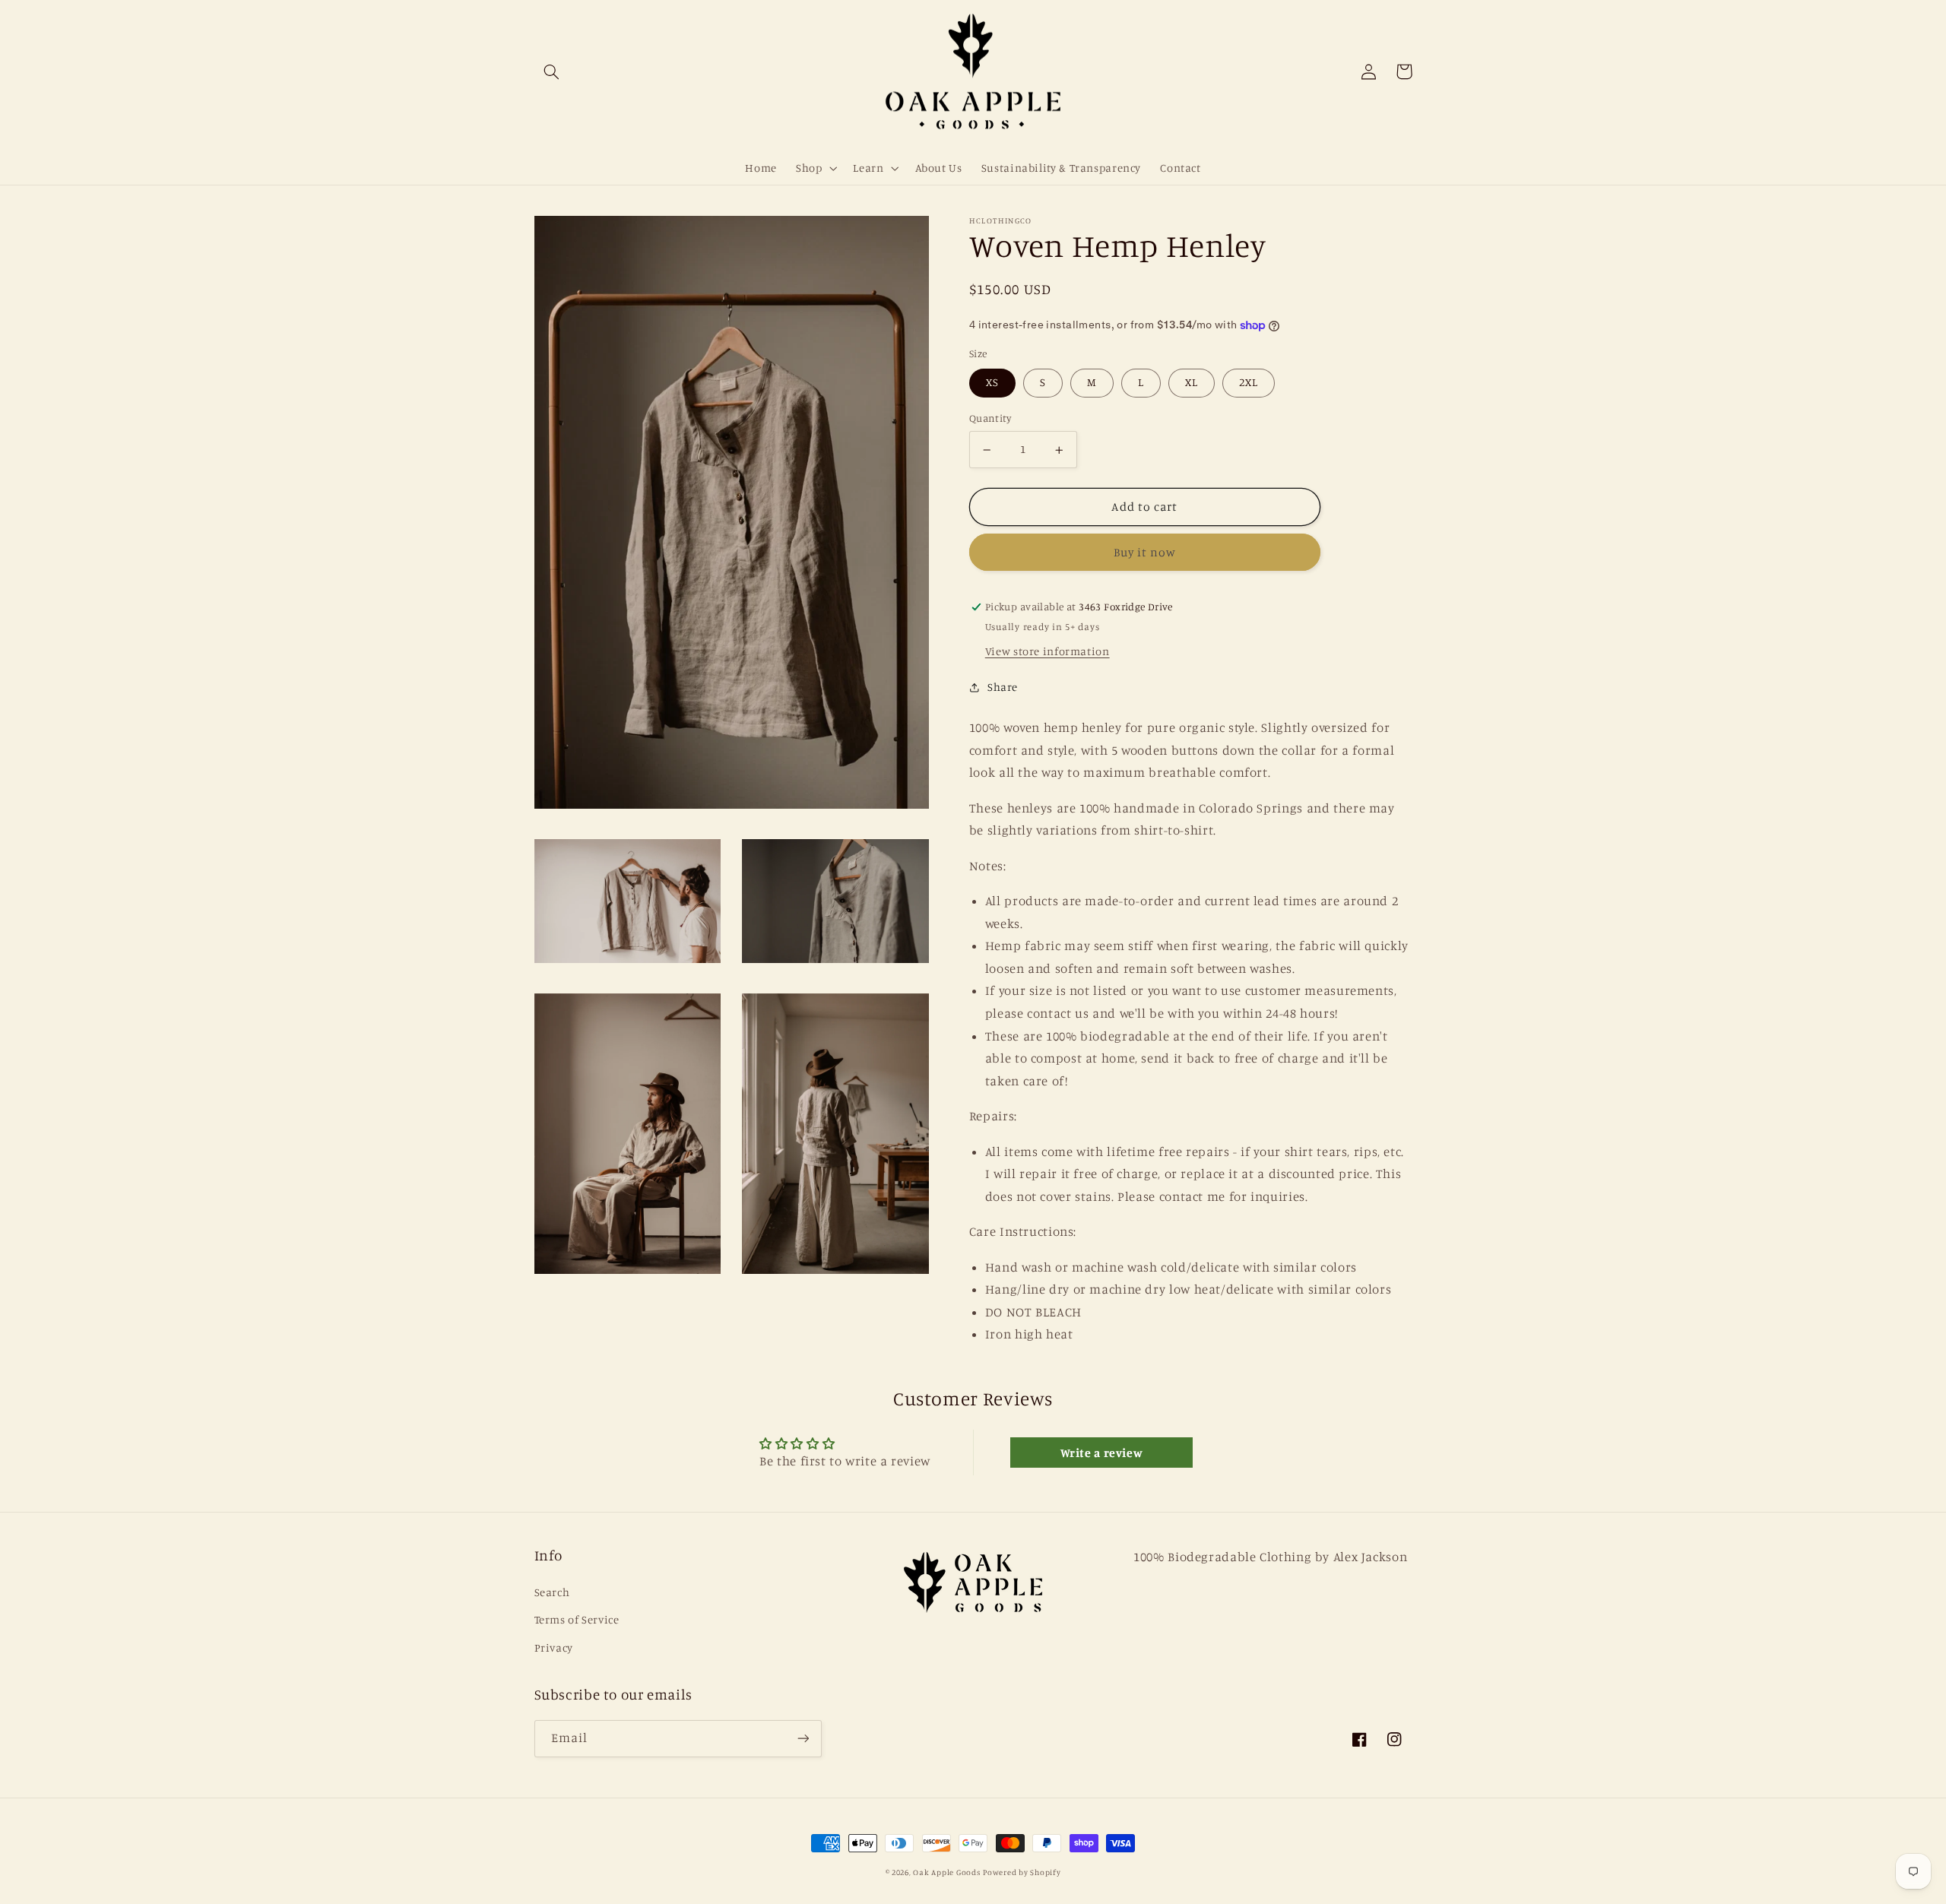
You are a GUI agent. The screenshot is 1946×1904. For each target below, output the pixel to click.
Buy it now (1145, 553)
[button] (552, 71)
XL (1192, 383)
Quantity (990, 419)
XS (992, 383)
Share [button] (1003, 687)
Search (552, 1592)
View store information (1047, 652)
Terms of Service (577, 1619)
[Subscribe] (803, 1739)
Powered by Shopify (1022, 1872)
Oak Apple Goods (946, 1872)
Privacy (554, 1647)
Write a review (1102, 1453)
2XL (1249, 383)
